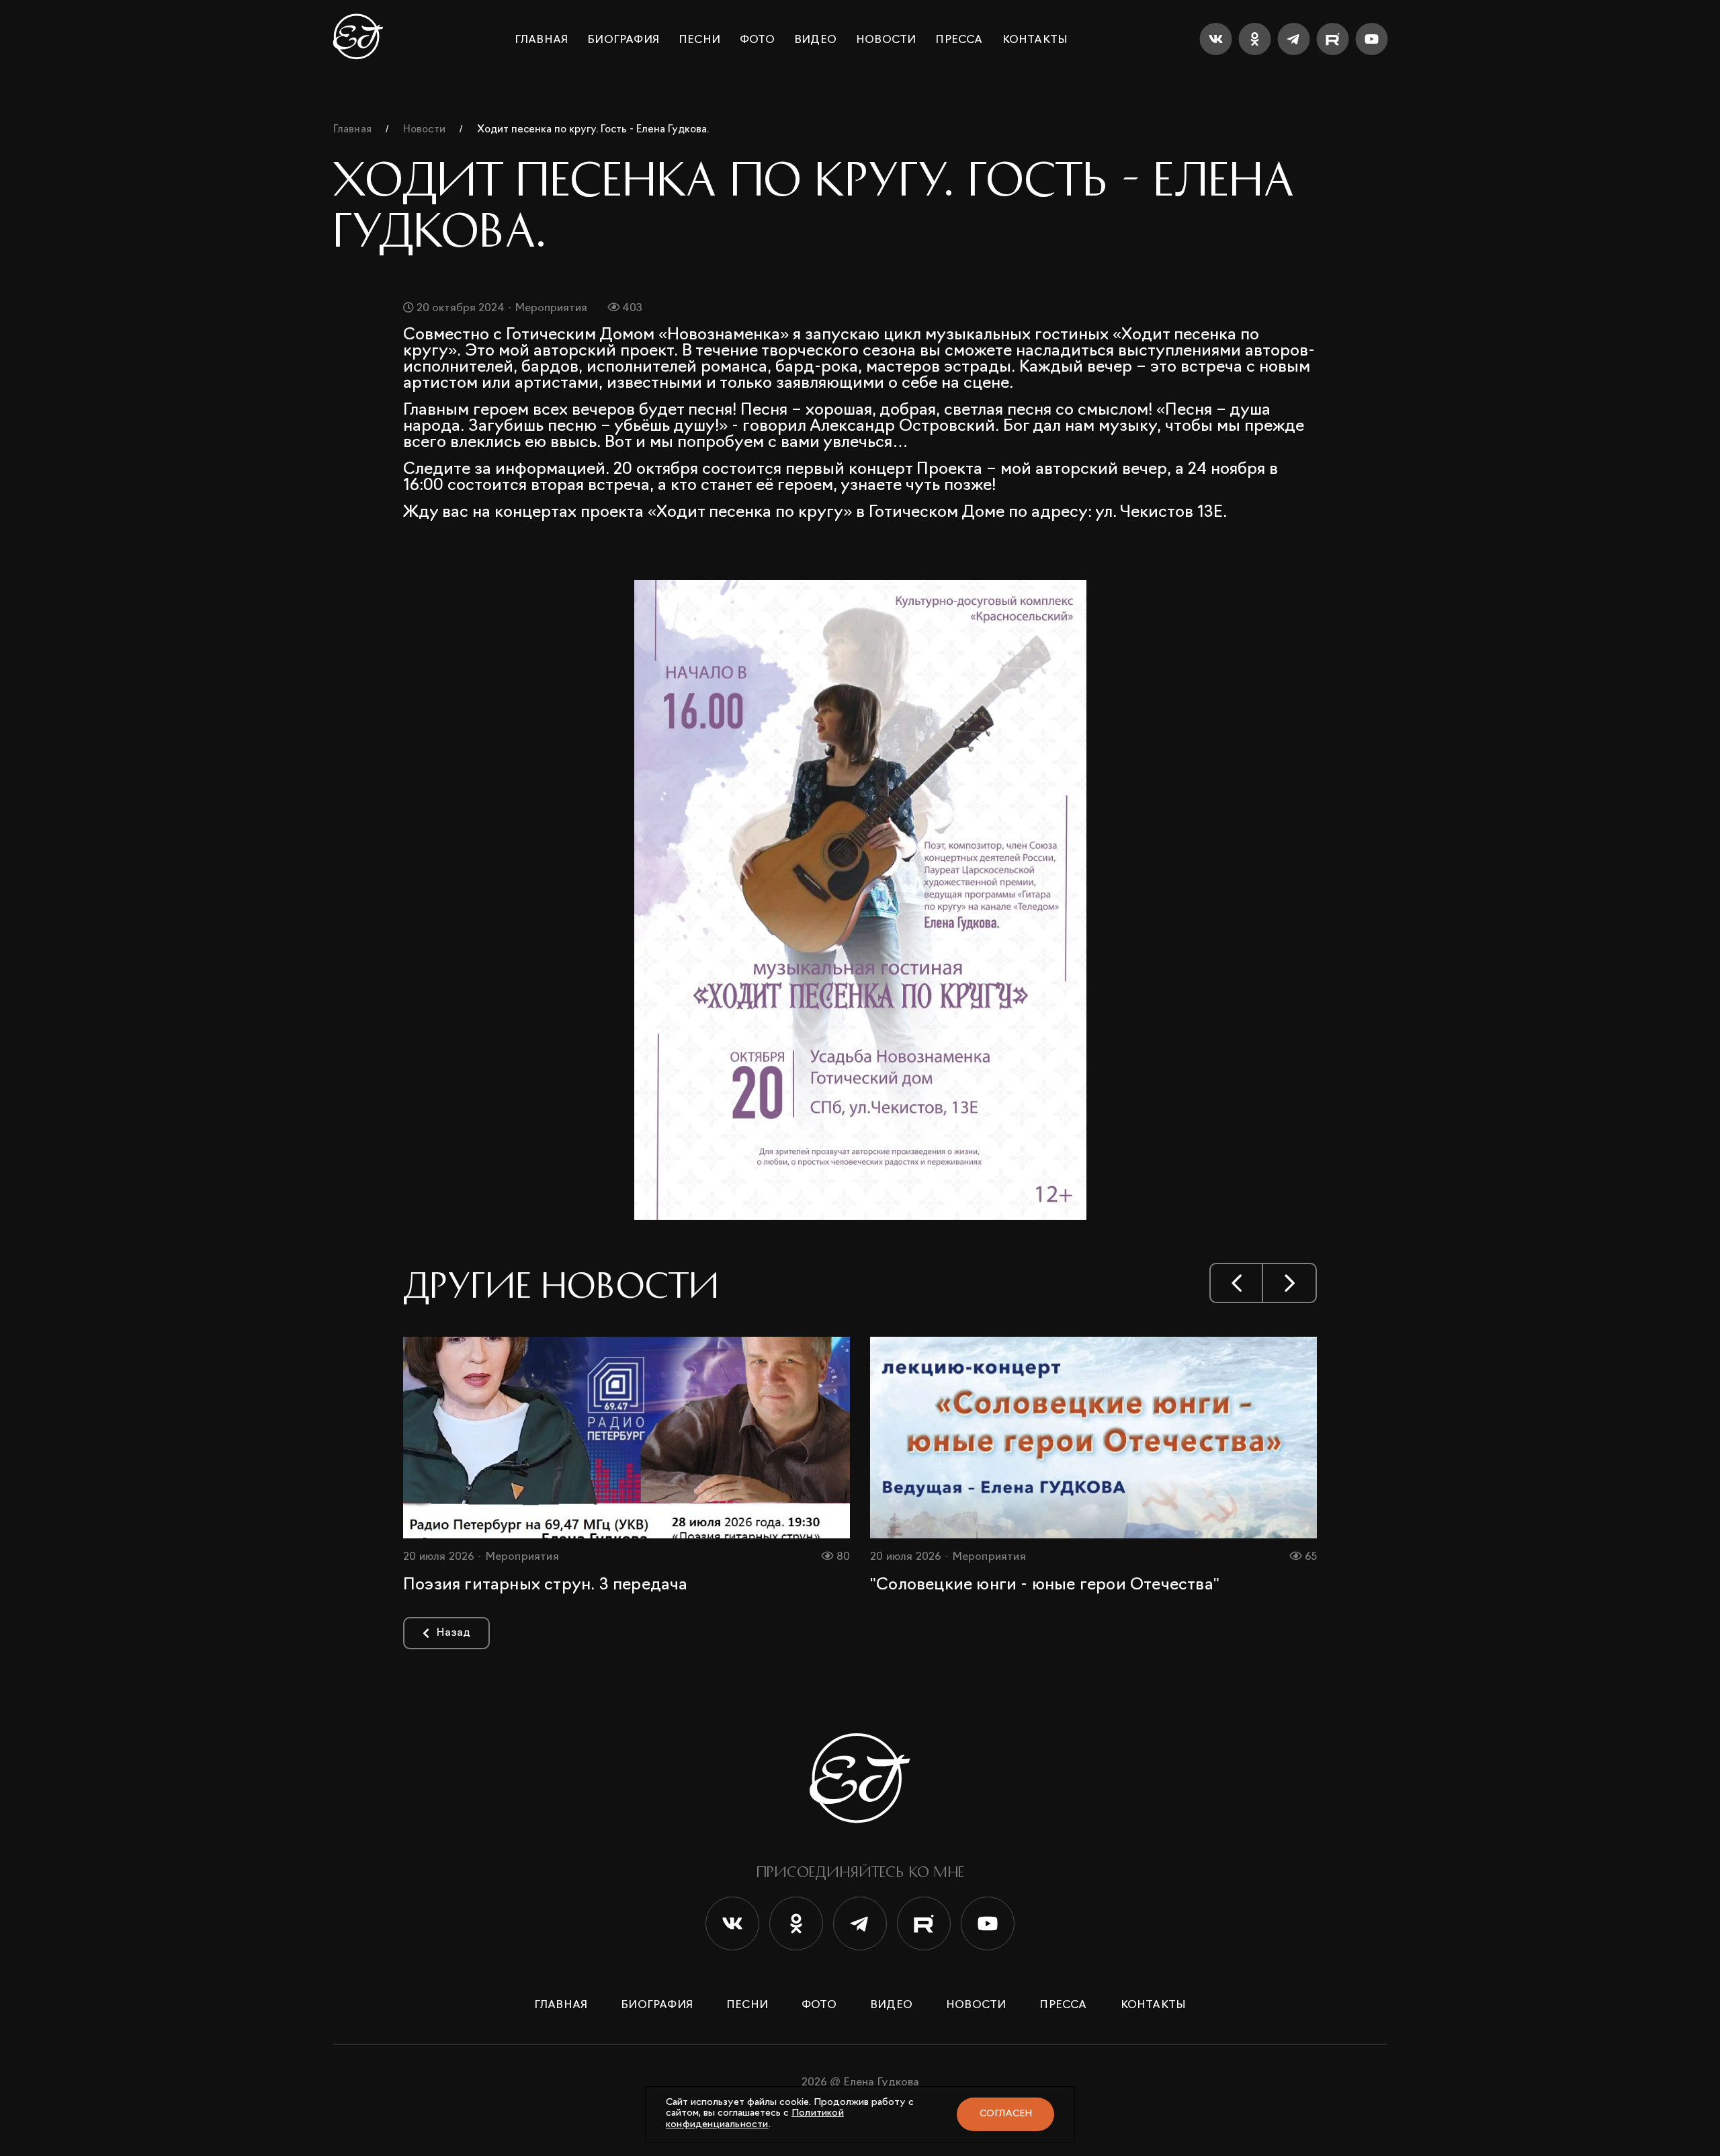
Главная (541, 40)
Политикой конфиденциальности (755, 2119)
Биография (623, 40)
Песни (699, 40)
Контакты (1035, 40)
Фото (757, 40)
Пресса (959, 40)
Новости (886, 40)
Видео (815, 40)
